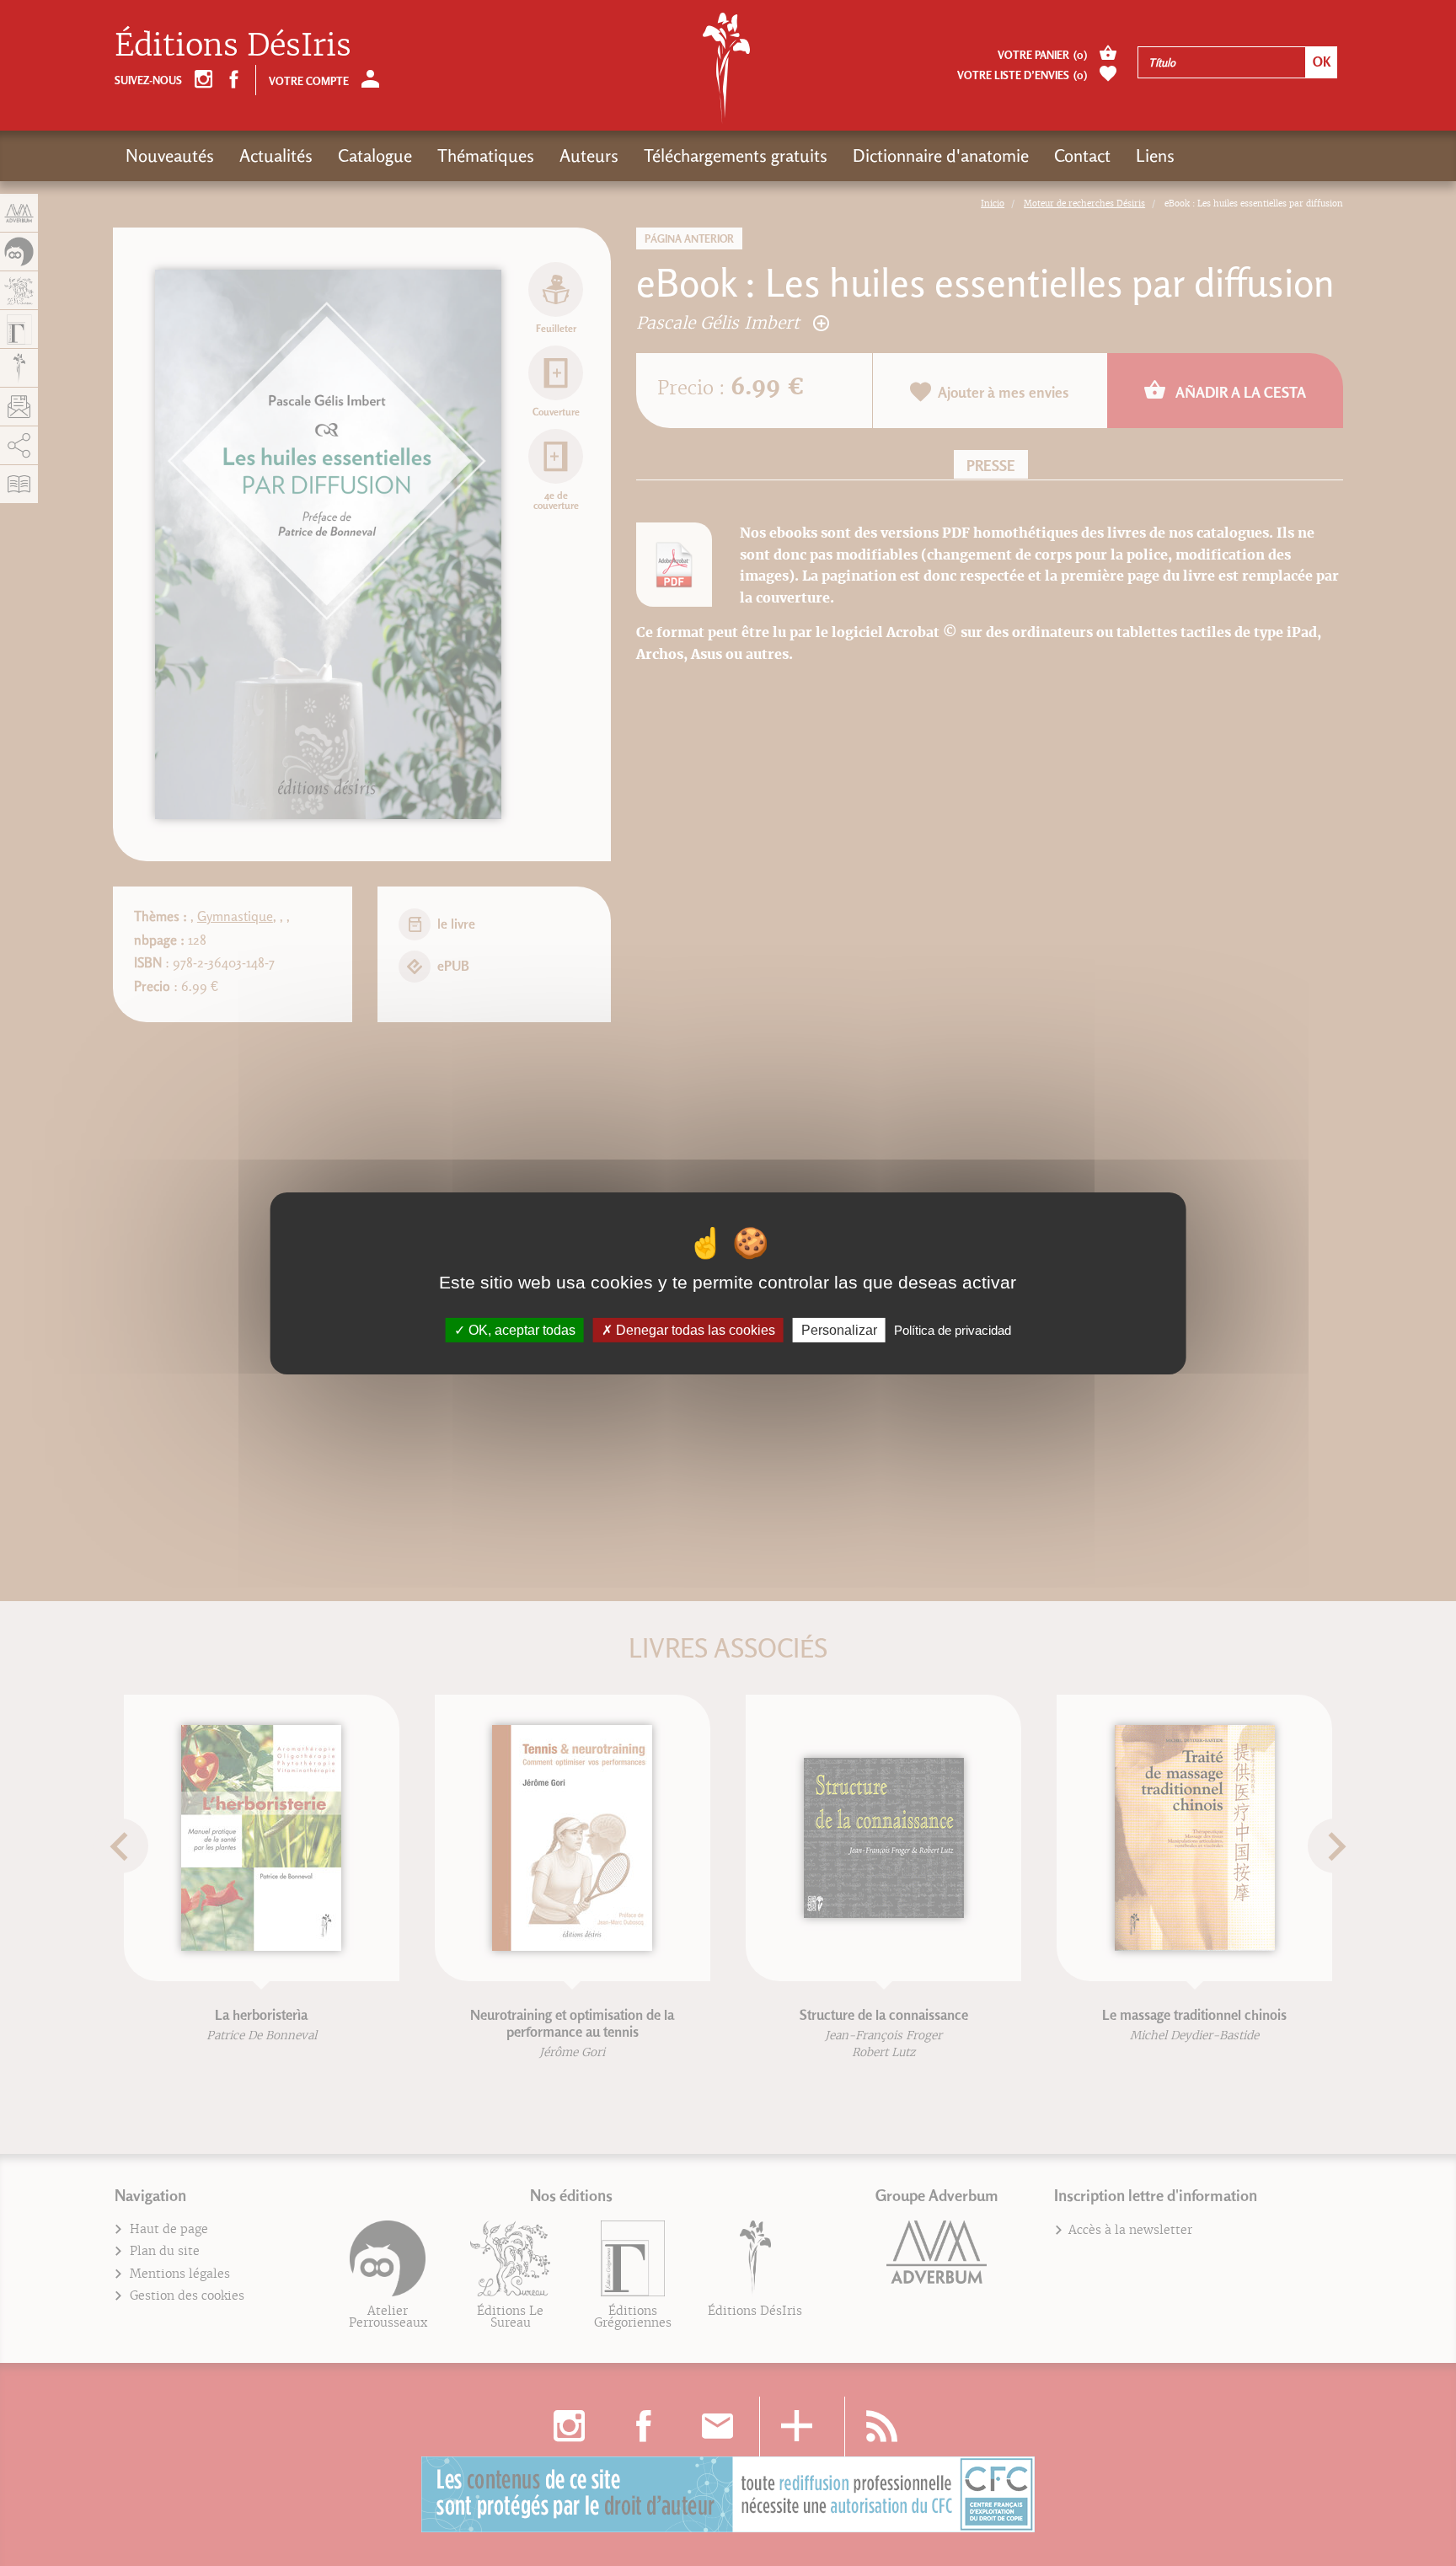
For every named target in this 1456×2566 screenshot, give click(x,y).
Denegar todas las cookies (694, 1329)
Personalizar (839, 1329)
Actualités (276, 155)
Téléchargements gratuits (736, 155)
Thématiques (486, 155)
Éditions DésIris (233, 45)
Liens (1155, 155)
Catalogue (375, 155)
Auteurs (589, 155)
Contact (1082, 155)
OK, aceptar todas (520, 1329)
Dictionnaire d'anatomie (941, 155)
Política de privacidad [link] (953, 1329)
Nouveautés (170, 155)
